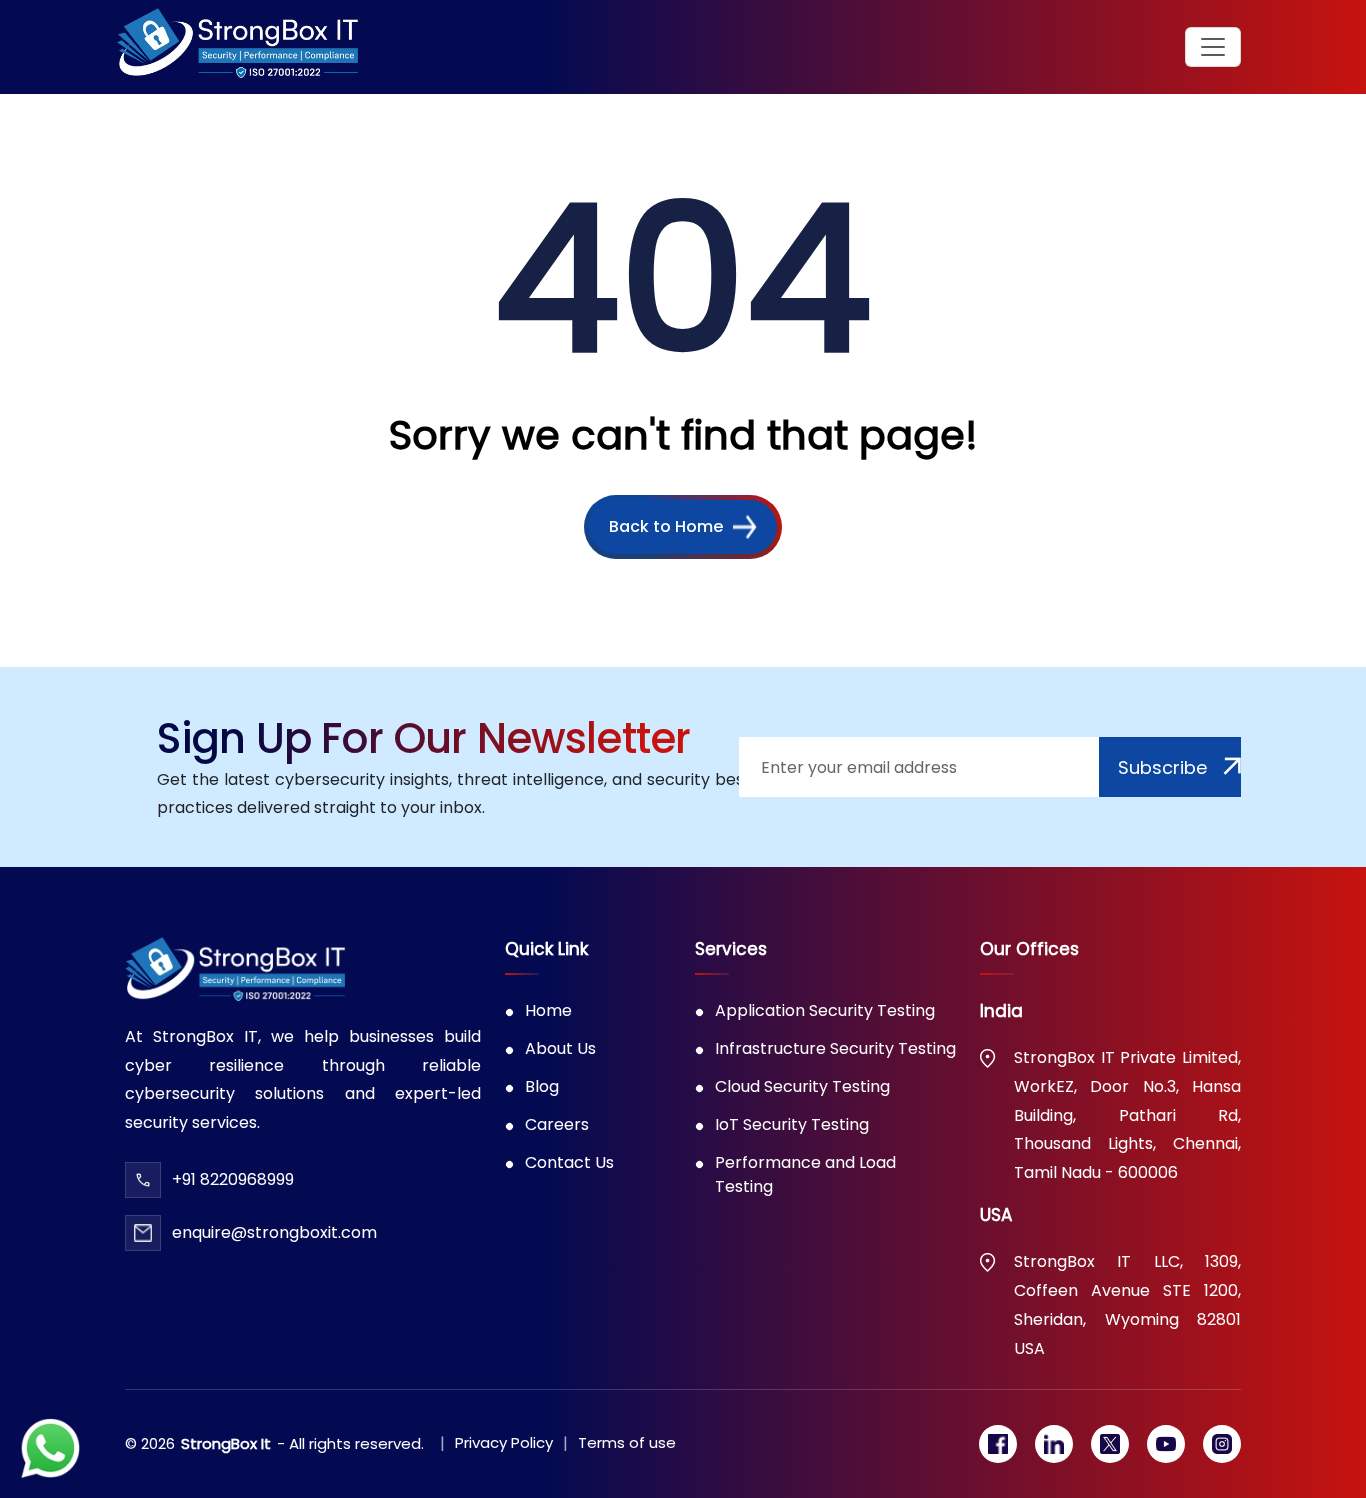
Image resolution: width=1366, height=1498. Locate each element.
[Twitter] (1110, 1444)
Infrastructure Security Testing (835, 1048)
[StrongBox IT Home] (237, 47)
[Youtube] (1166, 1444)
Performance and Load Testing (805, 1174)
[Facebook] (998, 1444)
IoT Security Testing (792, 1124)
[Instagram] (1222, 1444)
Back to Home (666, 526)
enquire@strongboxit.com (274, 1232)
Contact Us (569, 1162)
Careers (557, 1124)
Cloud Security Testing (802, 1086)
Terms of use (627, 1442)
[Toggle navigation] (1213, 47)
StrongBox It (226, 1443)
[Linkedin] (1054, 1444)
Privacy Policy (504, 1442)
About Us (560, 1048)
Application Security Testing (825, 1010)
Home (548, 1010)
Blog (542, 1086)
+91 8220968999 (233, 1179)
